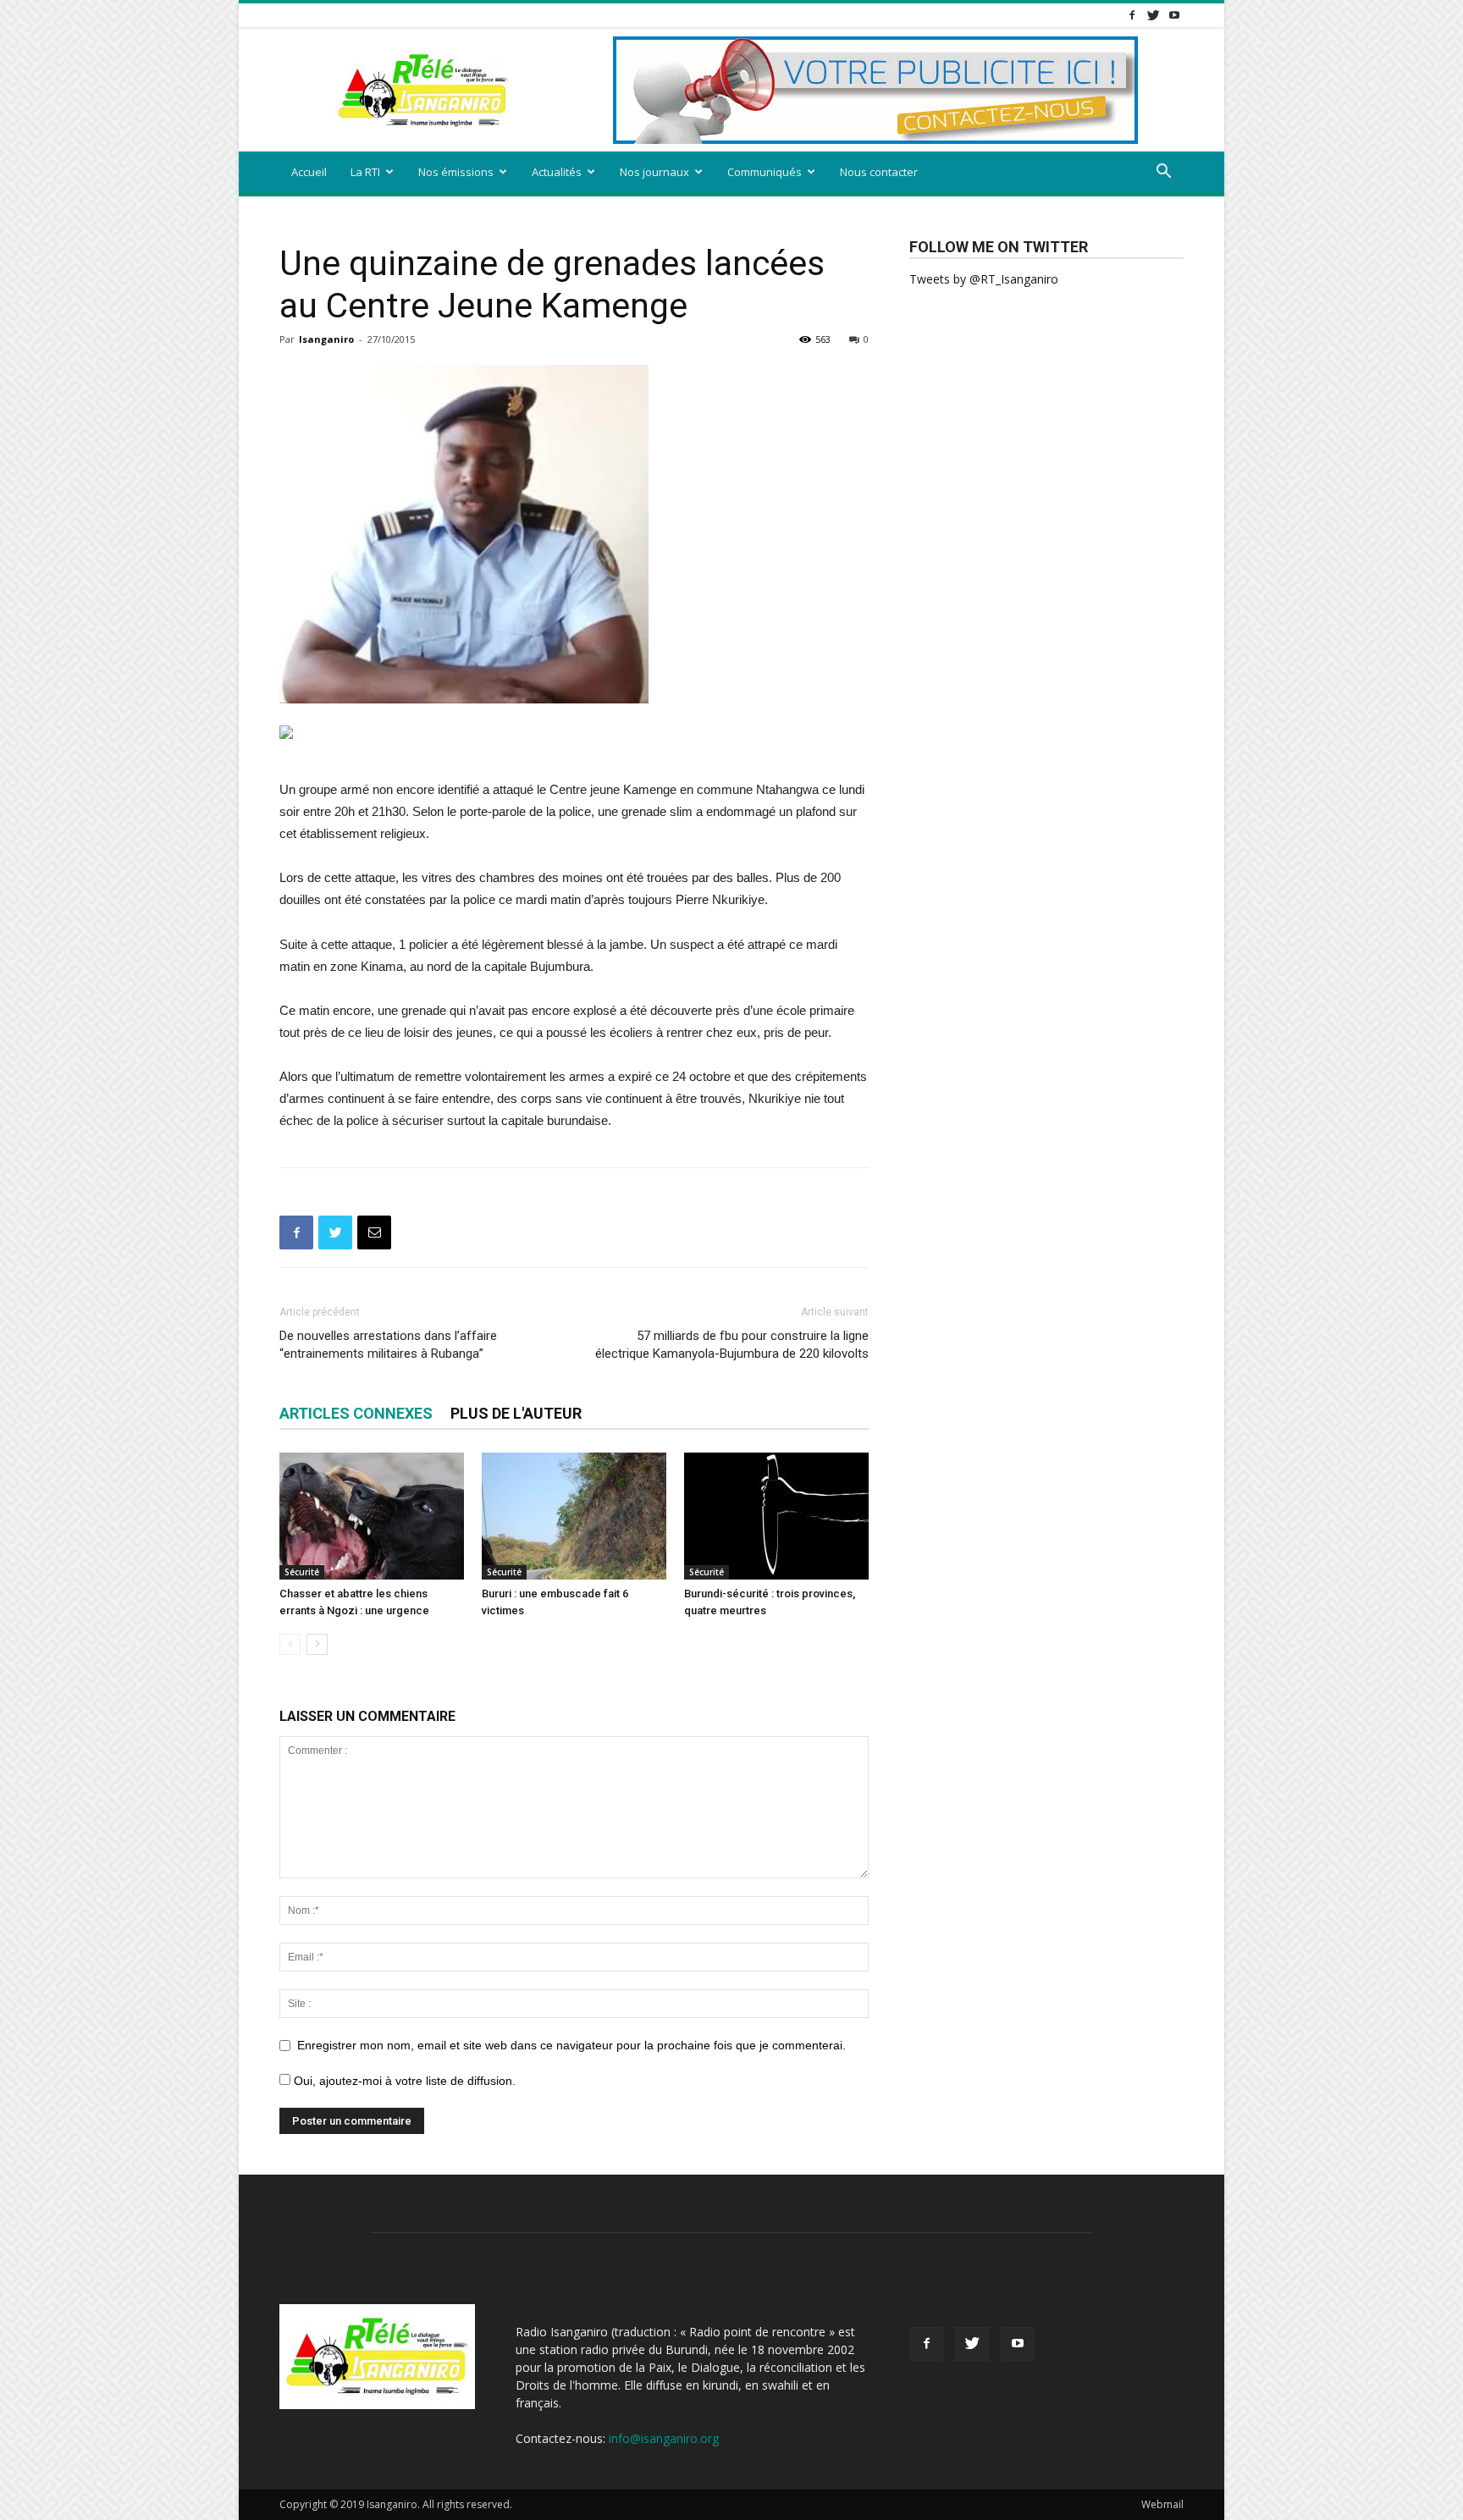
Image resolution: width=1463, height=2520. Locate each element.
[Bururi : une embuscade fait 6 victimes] (574, 1516)
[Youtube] (1174, 15)
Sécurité (302, 1572)
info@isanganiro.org (664, 2438)
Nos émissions (456, 172)
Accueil (309, 172)
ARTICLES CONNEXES (356, 1413)
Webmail (1162, 2504)
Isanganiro (326, 339)
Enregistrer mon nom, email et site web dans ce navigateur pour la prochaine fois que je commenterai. (571, 2045)
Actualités (557, 172)
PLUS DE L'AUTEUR (516, 1413)
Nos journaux (654, 172)
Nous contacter (879, 172)
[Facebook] (1132, 15)
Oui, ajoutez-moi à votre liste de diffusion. (403, 2081)
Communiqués (765, 172)
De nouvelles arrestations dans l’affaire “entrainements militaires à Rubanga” (388, 1345)
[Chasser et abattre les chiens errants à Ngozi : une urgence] (372, 1516)
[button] (1163, 173)
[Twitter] (1153, 15)
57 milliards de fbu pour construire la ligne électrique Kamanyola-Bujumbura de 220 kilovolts (732, 1345)
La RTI (365, 172)
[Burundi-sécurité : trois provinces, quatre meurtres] (776, 1516)
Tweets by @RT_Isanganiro (984, 279)
